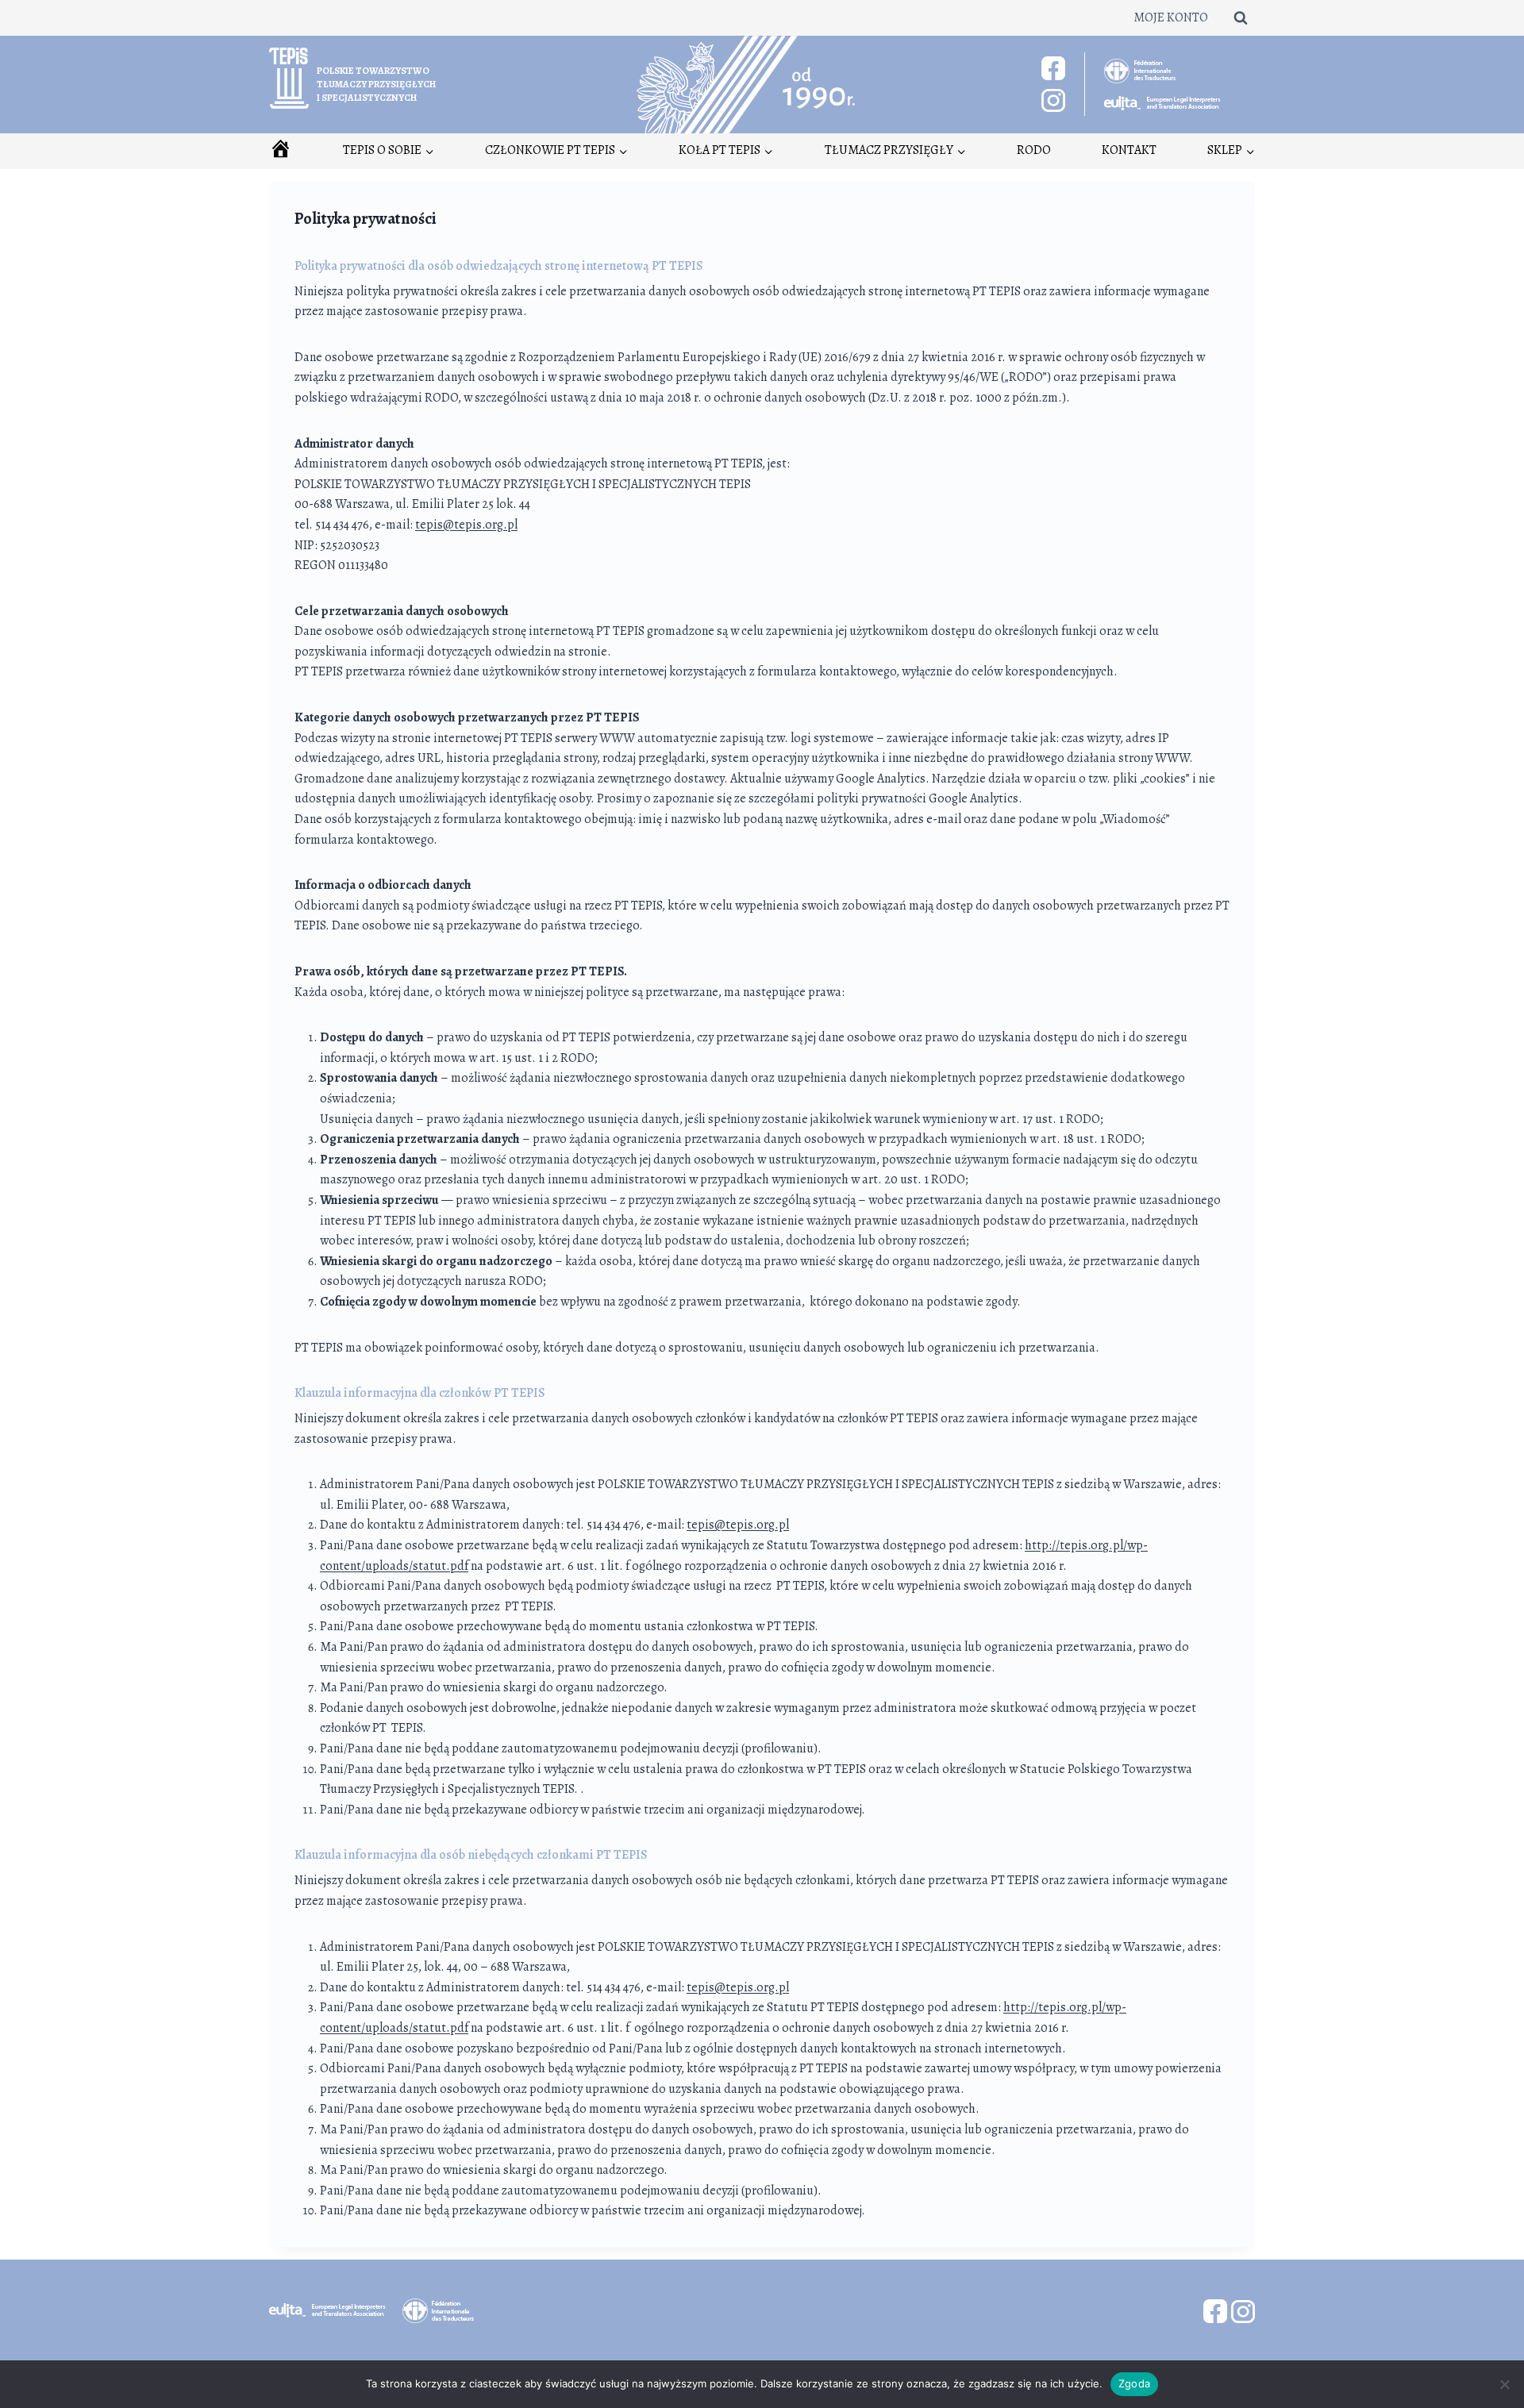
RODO (1034, 150)
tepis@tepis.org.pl (466, 525)
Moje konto (1171, 17)
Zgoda (1134, 2383)
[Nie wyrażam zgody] (1504, 2384)
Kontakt (1129, 150)
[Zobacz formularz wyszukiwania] (1241, 17)
